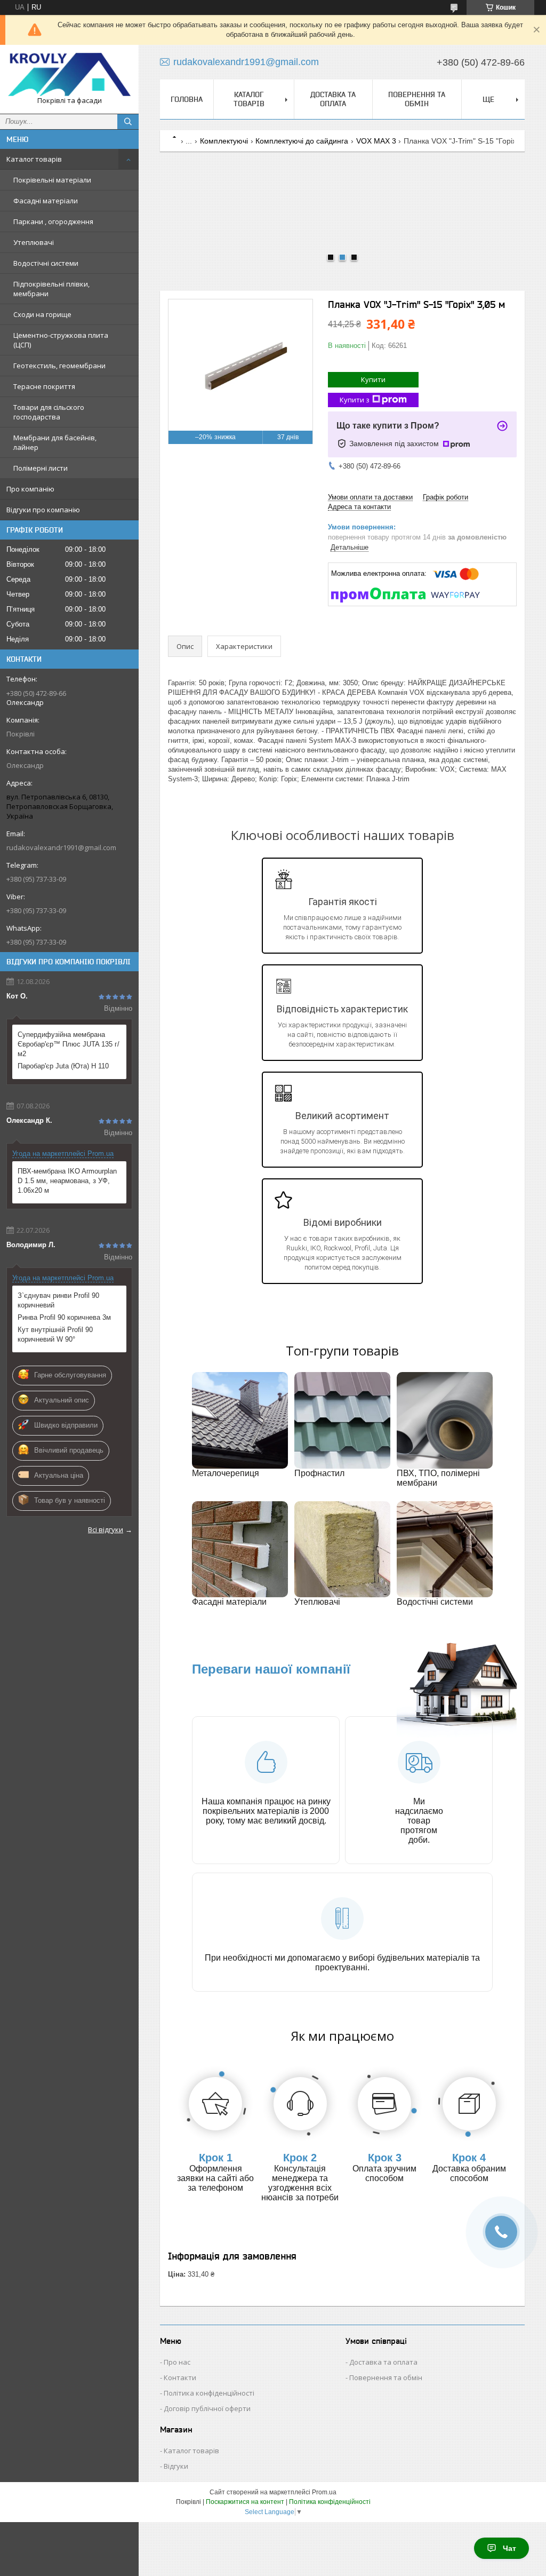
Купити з (355, 400)
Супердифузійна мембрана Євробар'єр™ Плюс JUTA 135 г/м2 (69, 1044)
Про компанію (30, 489)
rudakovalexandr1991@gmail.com (61, 847)
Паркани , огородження (53, 221)
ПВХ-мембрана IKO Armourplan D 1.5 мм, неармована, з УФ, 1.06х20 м (67, 1181)
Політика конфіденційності (209, 2393)
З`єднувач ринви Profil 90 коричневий (58, 1300)
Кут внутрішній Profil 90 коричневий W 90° (55, 1334)
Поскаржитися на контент (245, 2502)
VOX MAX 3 (376, 141)
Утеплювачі (34, 242)
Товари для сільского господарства (49, 412)
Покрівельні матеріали (52, 180)
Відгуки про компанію (43, 510)
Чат (509, 2548)
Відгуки (176, 2466)
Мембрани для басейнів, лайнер (55, 442)
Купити (373, 379)
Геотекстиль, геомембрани (59, 366)
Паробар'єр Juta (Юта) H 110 (63, 1066)
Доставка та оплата (333, 99)
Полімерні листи (41, 468)
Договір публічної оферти (207, 2408)
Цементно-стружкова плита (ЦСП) (61, 340)
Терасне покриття (44, 386)
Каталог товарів (34, 159)
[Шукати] (128, 122)
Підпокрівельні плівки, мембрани (51, 289)
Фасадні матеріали (46, 201)
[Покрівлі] (69, 74)
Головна (187, 99)
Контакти (180, 2377)
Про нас (177, 2362)
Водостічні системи (46, 263)
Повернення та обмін (417, 99)
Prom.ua (324, 2492)
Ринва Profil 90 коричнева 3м (64, 1317)
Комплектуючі (224, 141)
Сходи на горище (42, 314)
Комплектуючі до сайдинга (302, 141)
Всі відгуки (106, 1529)
